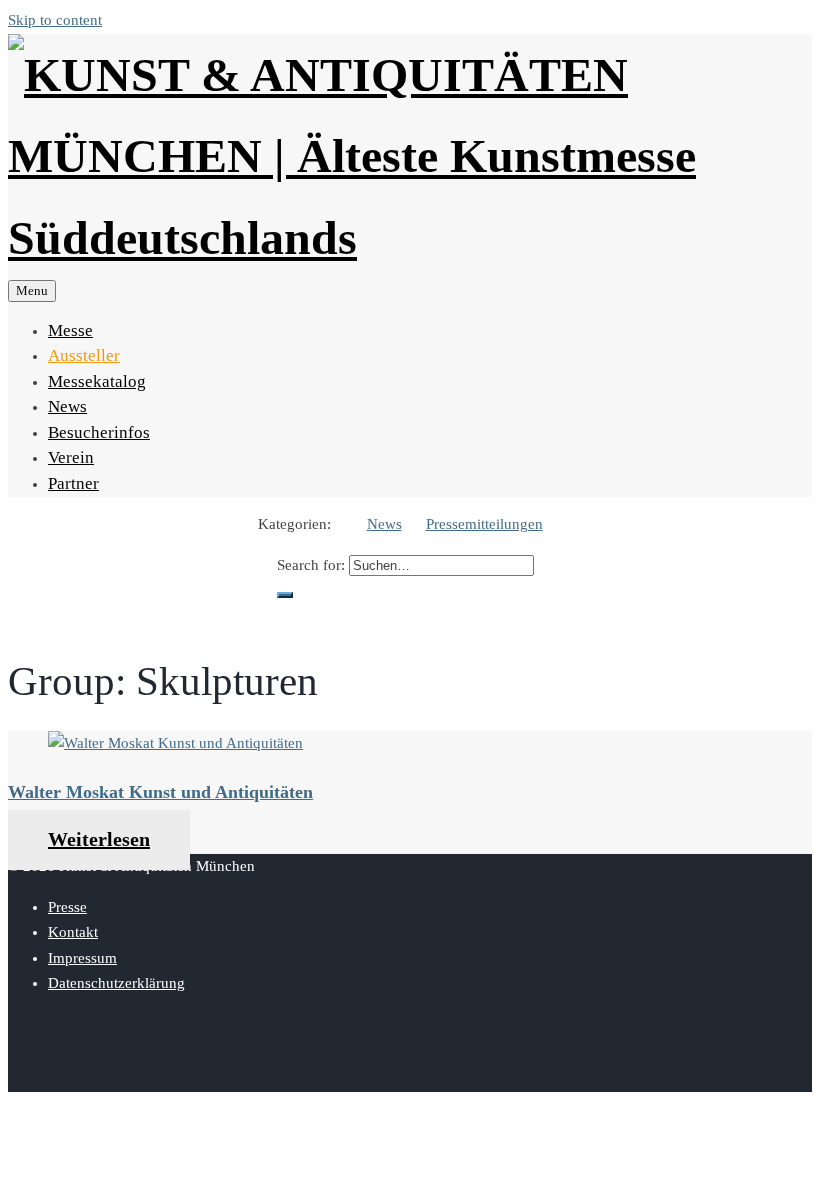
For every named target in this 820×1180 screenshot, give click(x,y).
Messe (70, 330)
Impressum (82, 958)
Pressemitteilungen (484, 524)
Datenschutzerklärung (116, 983)
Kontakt (73, 932)
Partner (73, 483)
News (67, 406)
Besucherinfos (99, 432)
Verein (71, 457)
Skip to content (55, 20)
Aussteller (84, 355)
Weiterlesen (99, 839)
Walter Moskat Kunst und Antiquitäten (160, 792)
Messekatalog (97, 381)
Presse (67, 907)
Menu (32, 290)
